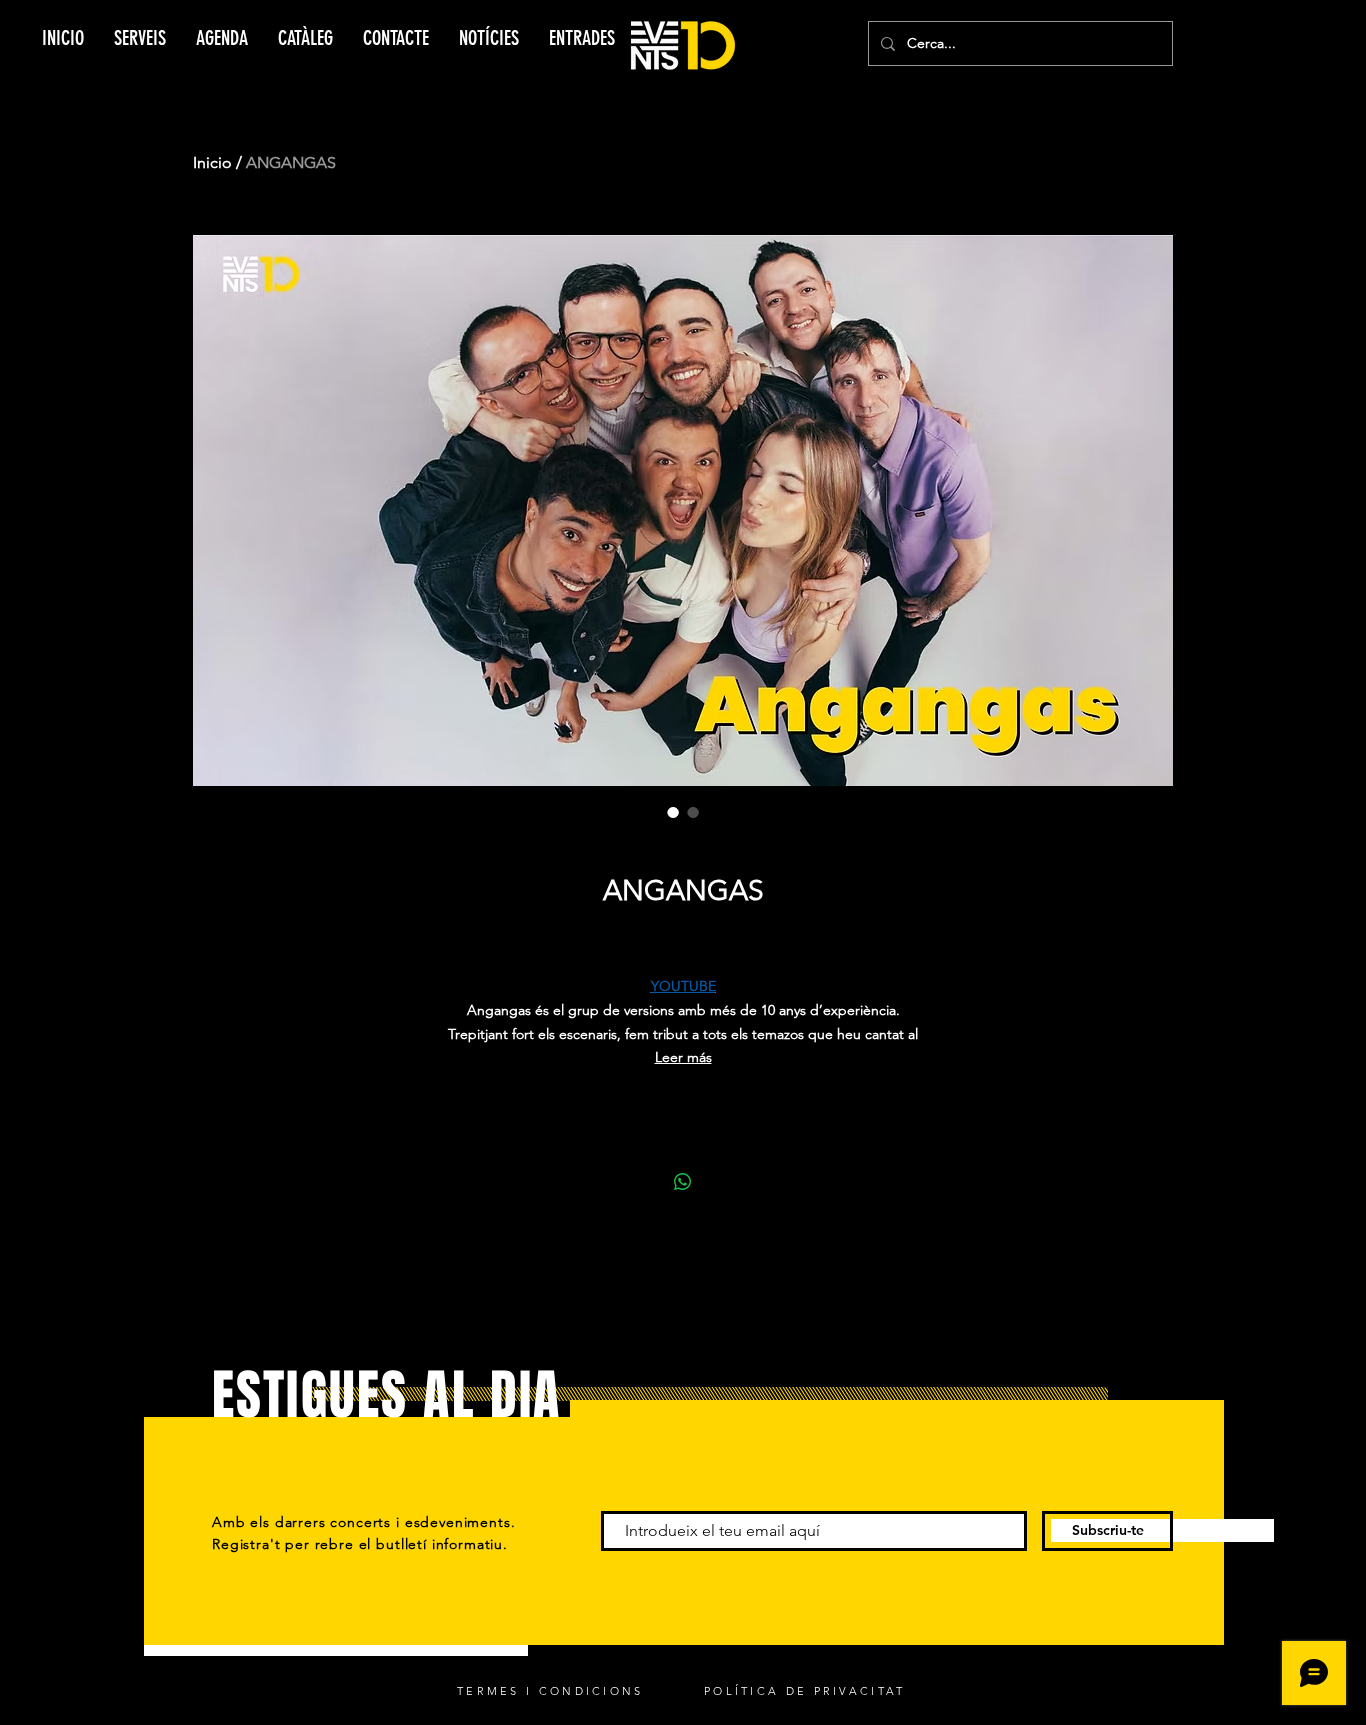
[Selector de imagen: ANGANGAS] (673, 812)
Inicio (212, 162)
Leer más (683, 1057)
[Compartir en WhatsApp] (683, 1182)
